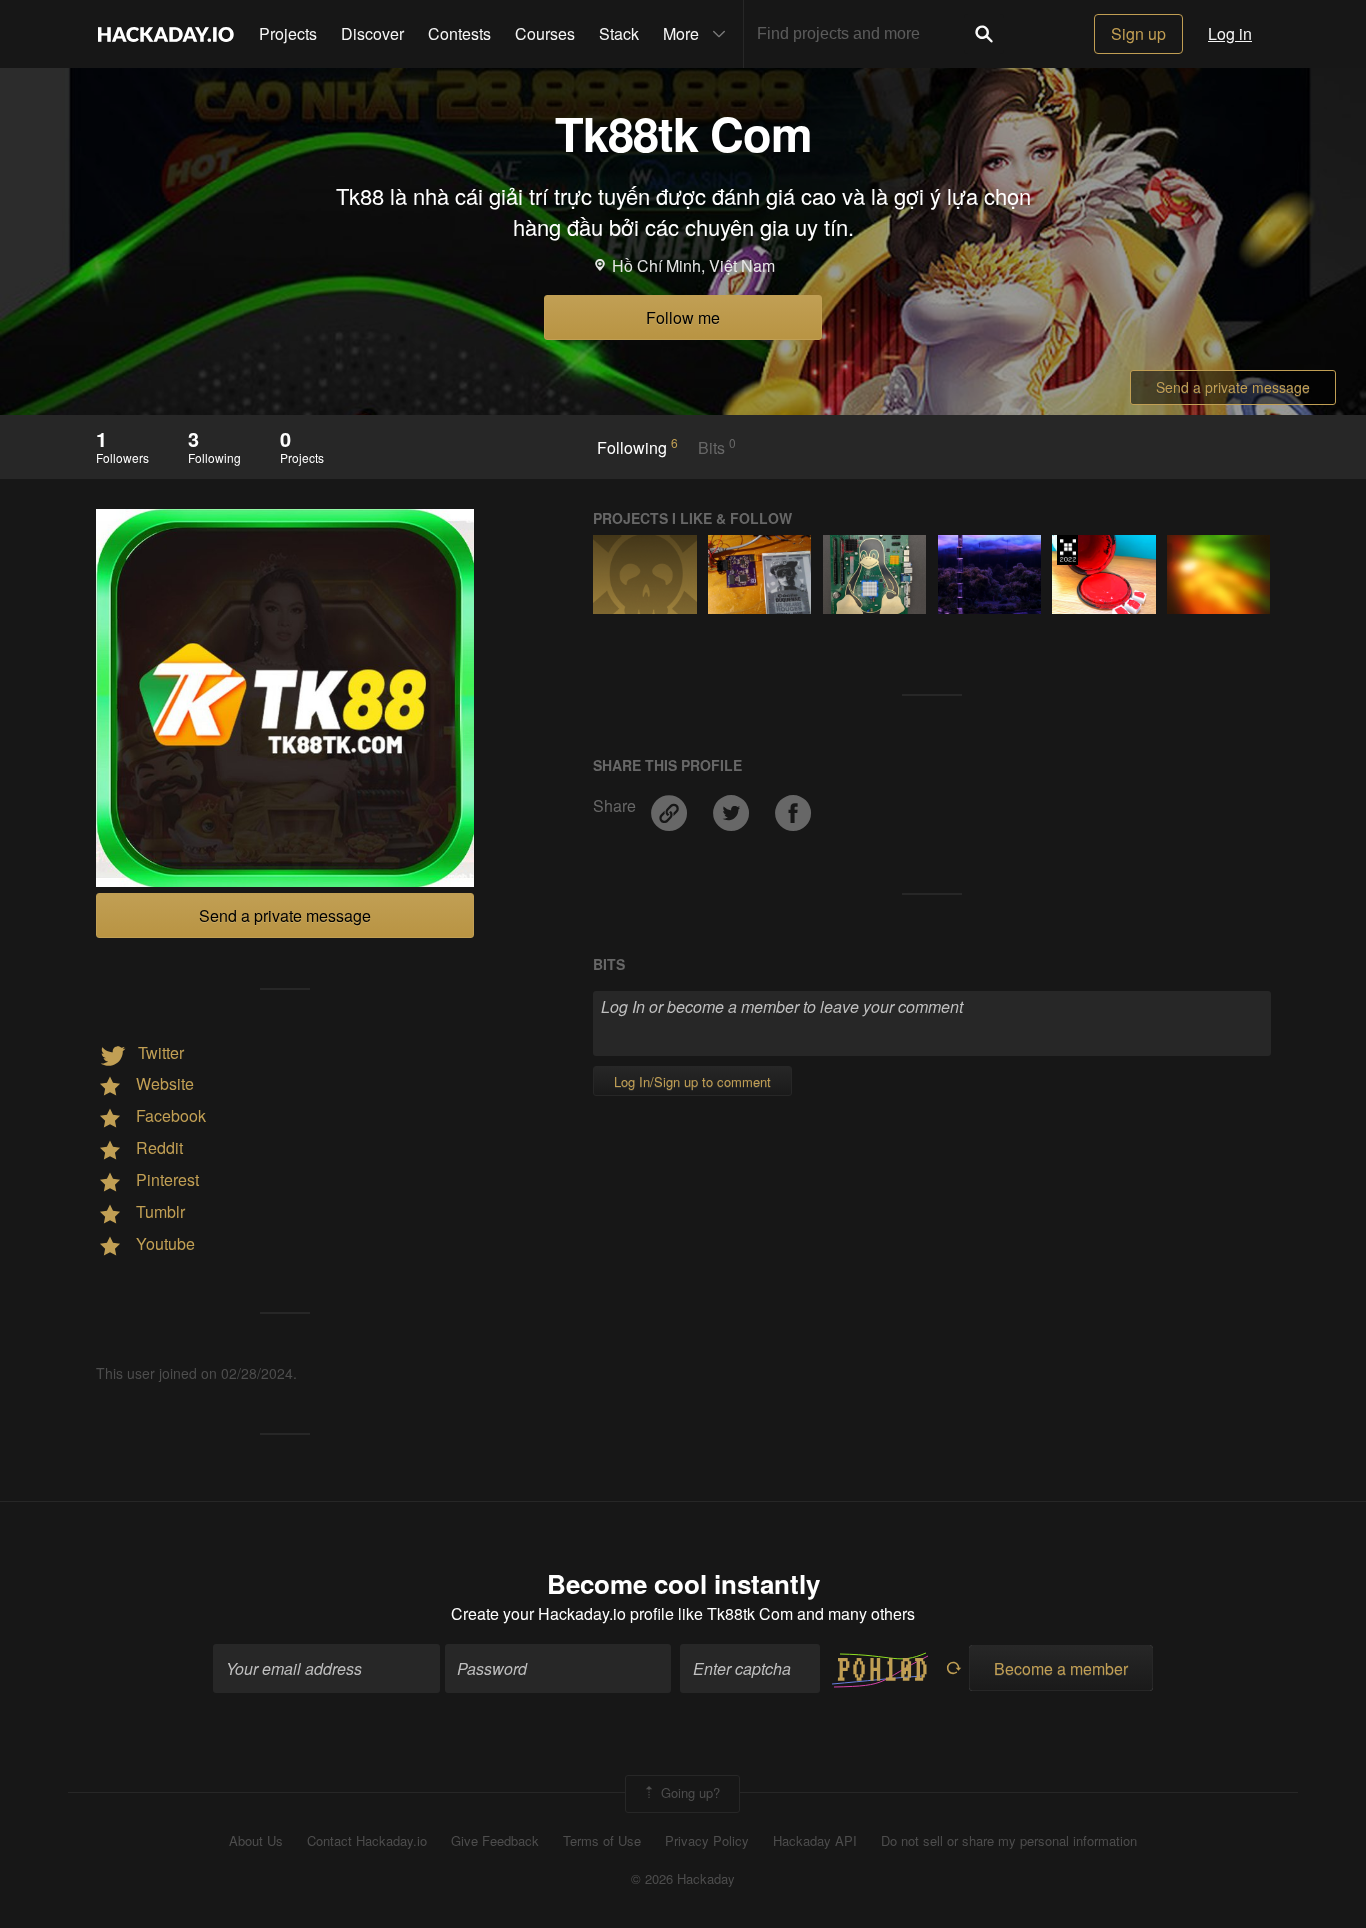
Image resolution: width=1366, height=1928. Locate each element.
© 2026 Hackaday (683, 1879)
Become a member (1061, 1668)
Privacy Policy (707, 1841)
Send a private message (1233, 387)
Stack (619, 33)
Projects (288, 33)
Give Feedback (495, 1841)
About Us (256, 1841)
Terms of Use (602, 1841)
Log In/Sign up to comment (692, 1081)
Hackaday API (815, 1841)
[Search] (984, 34)
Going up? (688, 1791)
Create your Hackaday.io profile (562, 1613)
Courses (545, 33)
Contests (459, 33)
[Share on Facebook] (793, 805)
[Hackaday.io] (166, 34)
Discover (372, 33)
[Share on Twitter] (733, 805)
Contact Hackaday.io (367, 1841)
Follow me (683, 317)
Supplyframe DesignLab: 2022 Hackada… (1067, 550)
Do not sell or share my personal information (1009, 1841)
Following (637, 447)
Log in (1230, 33)
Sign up (1138, 33)
